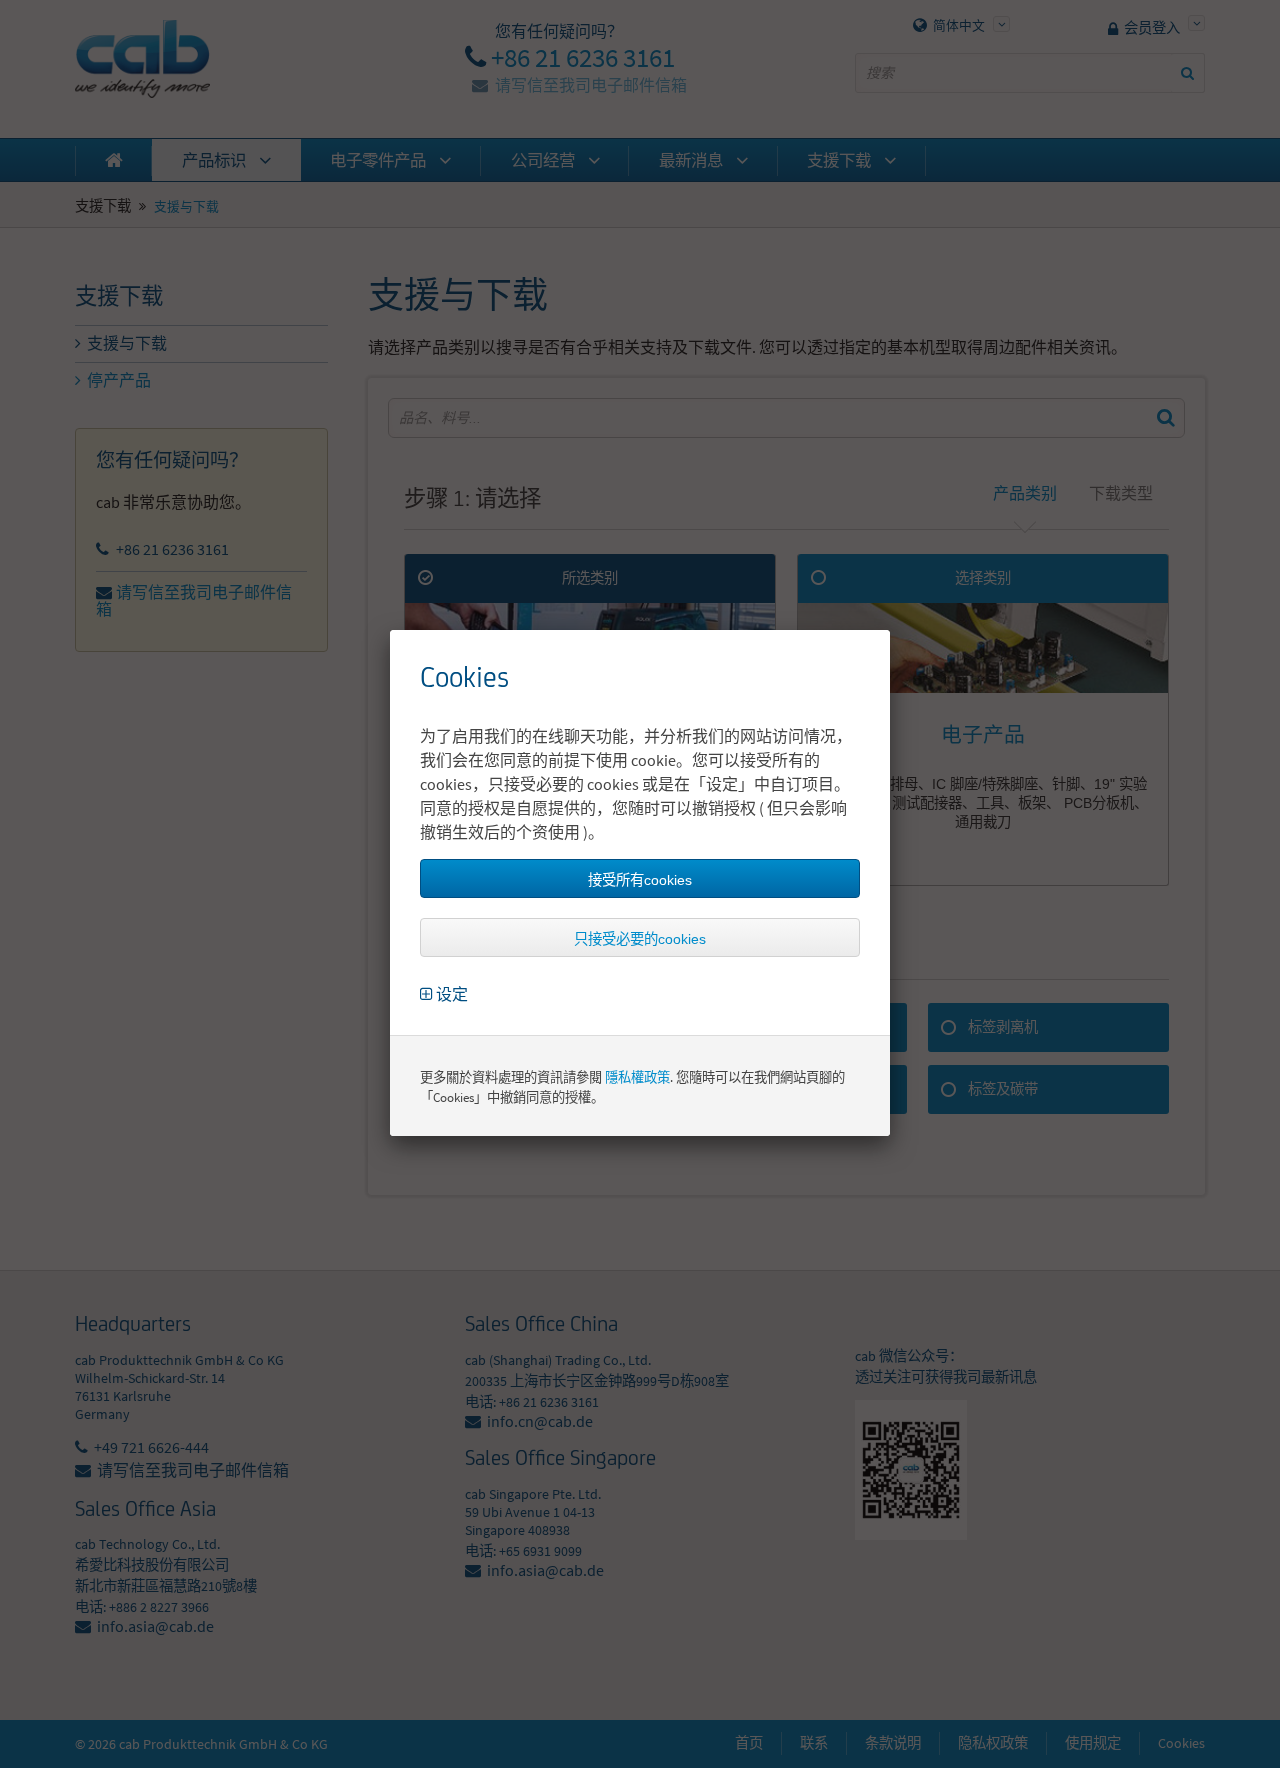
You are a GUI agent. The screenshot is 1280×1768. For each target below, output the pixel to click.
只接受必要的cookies (640, 939)
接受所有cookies (640, 880)
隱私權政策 (637, 1077)
